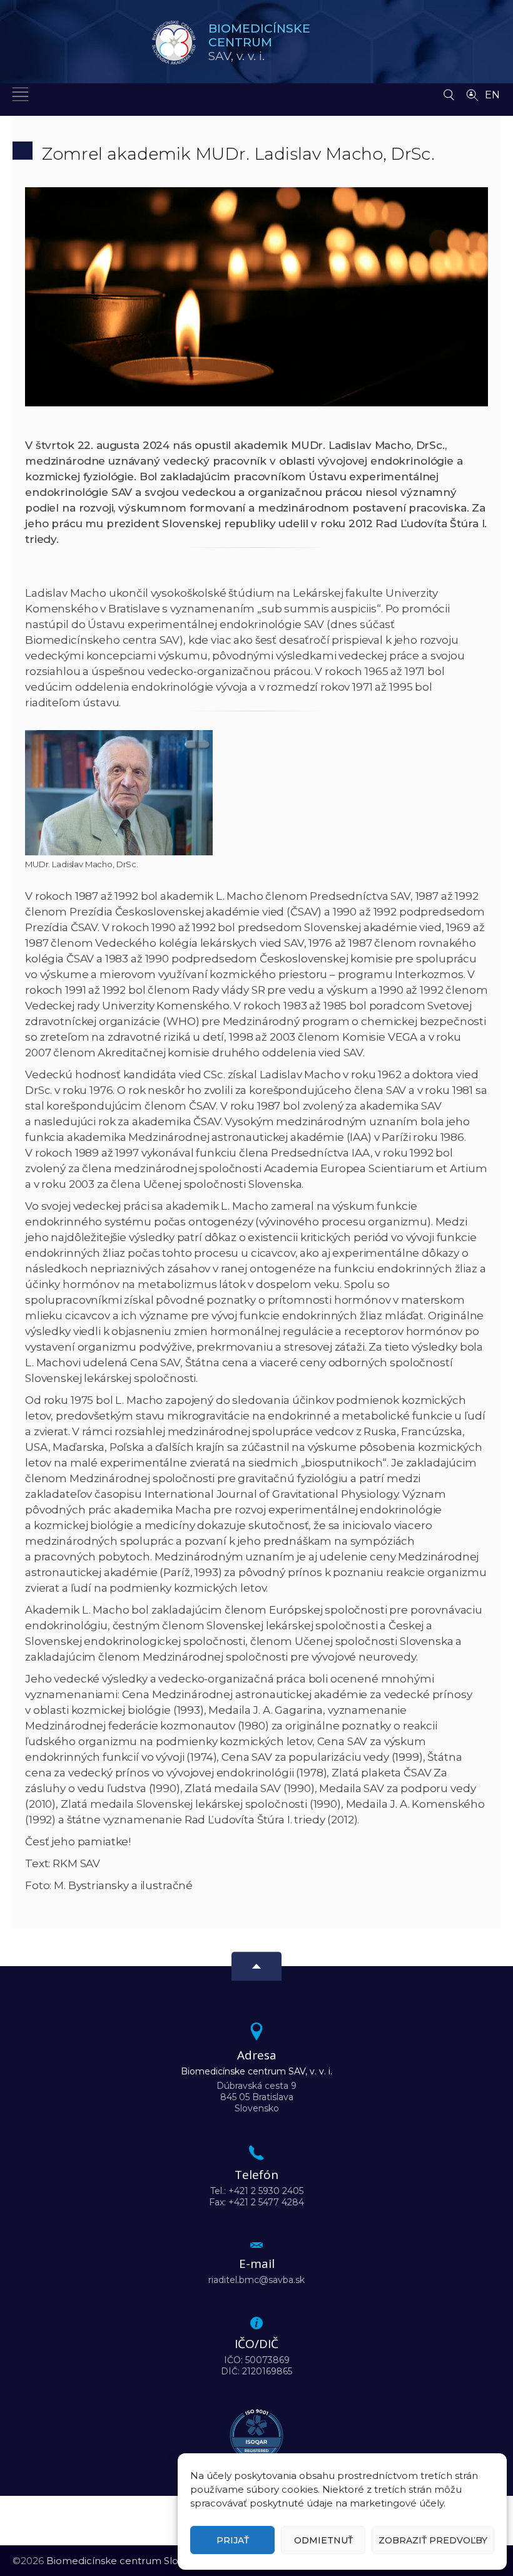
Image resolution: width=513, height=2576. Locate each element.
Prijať (233, 2540)
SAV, (259, 42)
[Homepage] (174, 43)
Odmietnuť (323, 2540)
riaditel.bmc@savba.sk (256, 2280)
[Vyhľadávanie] (449, 91)
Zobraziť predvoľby (433, 2540)
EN (492, 95)
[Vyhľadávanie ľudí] (472, 94)
